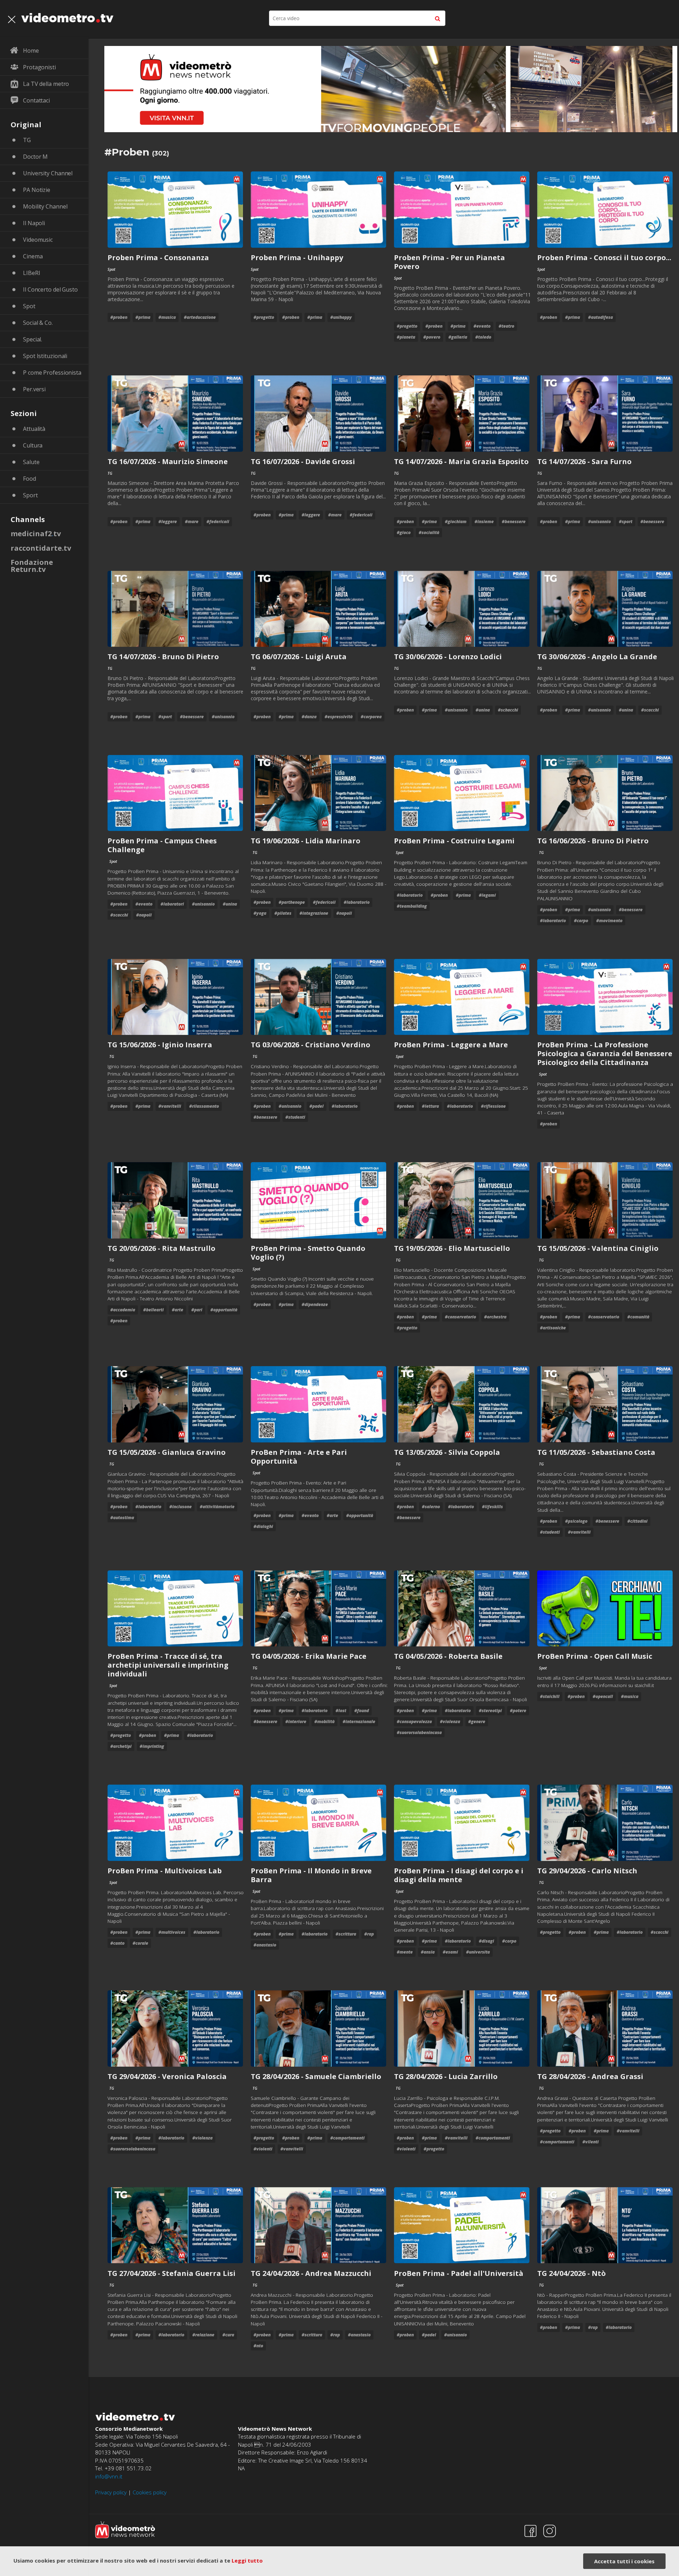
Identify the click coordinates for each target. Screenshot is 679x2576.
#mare (192, 522)
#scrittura (346, 1934)
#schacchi (508, 710)
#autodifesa (600, 317)
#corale (140, 1943)
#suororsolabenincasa (419, 1732)
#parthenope (292, 902)
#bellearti (153, 1310)
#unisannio (599, 522)
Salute (31, 462)
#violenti (263, 2149)
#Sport (626, 522)
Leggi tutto (247, 2560)
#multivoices (172, 1932)
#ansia (428, 1952)
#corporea (371, 717)
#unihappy (341, 317)
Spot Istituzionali (45, 356)
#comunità (638, 1317)
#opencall (603, 1696)
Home (31, 51)
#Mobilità (324, 1722)
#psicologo (576, 1521)
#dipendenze (315, 1304)
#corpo (581, 921)
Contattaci (36, 100)
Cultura (33, 445)
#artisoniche (553, 1328)
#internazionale (359, 1722)
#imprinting (152, 1746)
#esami (450, 1952)
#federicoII (218, 522)
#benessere (514, 522)
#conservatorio (460, 1317)
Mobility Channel (45, 206)
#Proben (119, 317)
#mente (405, 1952)
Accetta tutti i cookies (624, 2561)
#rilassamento (204, 1106)
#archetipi (121, 1746)
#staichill (550, 1696)
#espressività (339, 717)
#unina (483, 710)
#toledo (483, 337)
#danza (309, 717)
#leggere (168, 522)
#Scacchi (650, 710)
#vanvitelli (170, 1106)
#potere (518, 1711)
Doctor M (35, 157)
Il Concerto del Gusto (50, 289)
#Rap (369, 1934)
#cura (228, 2335)
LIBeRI (31, 273)
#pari (197, 1310)
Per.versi (34, 389)
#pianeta (406, 337)
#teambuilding (412, 906)
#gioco (404, 532)
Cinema (33, 256)
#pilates (283, 913)
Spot (29, 306)
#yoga (260, 913)
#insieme (484, 522)
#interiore (296, 1722)
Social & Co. (38, 323)
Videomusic (38, 240)
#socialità (429, 532)
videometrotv (67, 18)
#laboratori (172, 904)
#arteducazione (200, 317)
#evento (482, 326)
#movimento (609, 921)
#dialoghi (263, 1526)
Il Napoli (34, 223)
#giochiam (456, 522)
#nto (258, 2346)
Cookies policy (150, 2492)
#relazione (203, 2335)
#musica (167, 317)
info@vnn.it (109, 2476)
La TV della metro (46, 84)
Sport (30, 495)
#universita (478, 1952)
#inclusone (181, 1507)
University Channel (48, 173)
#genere (477, 1722)
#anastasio (265, 1945)
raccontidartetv (41, 548)
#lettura (430, 1106)
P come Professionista (52, 373)
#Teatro (506, 326)
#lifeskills (492, 1507)
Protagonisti (39, 67)
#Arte (178, 1310)
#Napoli (144, 915)
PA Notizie (37, 190)
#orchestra (495, 1317)
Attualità (34, 429)
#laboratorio (357, 902)
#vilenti (591, 2142)
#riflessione (493, 1106)
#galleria (458, 337)
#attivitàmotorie (217, 1507)
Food (30, 479)
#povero (432, 337)
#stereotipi (490, 1711)
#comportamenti (347, 2138)
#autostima (122, 1518)
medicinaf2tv (36, 534)
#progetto (264, 317)
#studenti (295, 1117)
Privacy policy (111, 2492)
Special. (33, 339)
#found (362, 1711)
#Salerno (431, 1507)
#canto (117, 1943)
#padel (317, 1106)
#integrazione (314, 913)
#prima (143, 317)
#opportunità (224, 1310)
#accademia (123, 1310)
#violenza (450, 1722)
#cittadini (637, 1521)
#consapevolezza (414, 1722)
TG (27, 140)
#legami (487, 895)
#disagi (486, 1941)
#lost (341, 1711)
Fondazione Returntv (32, 566)
